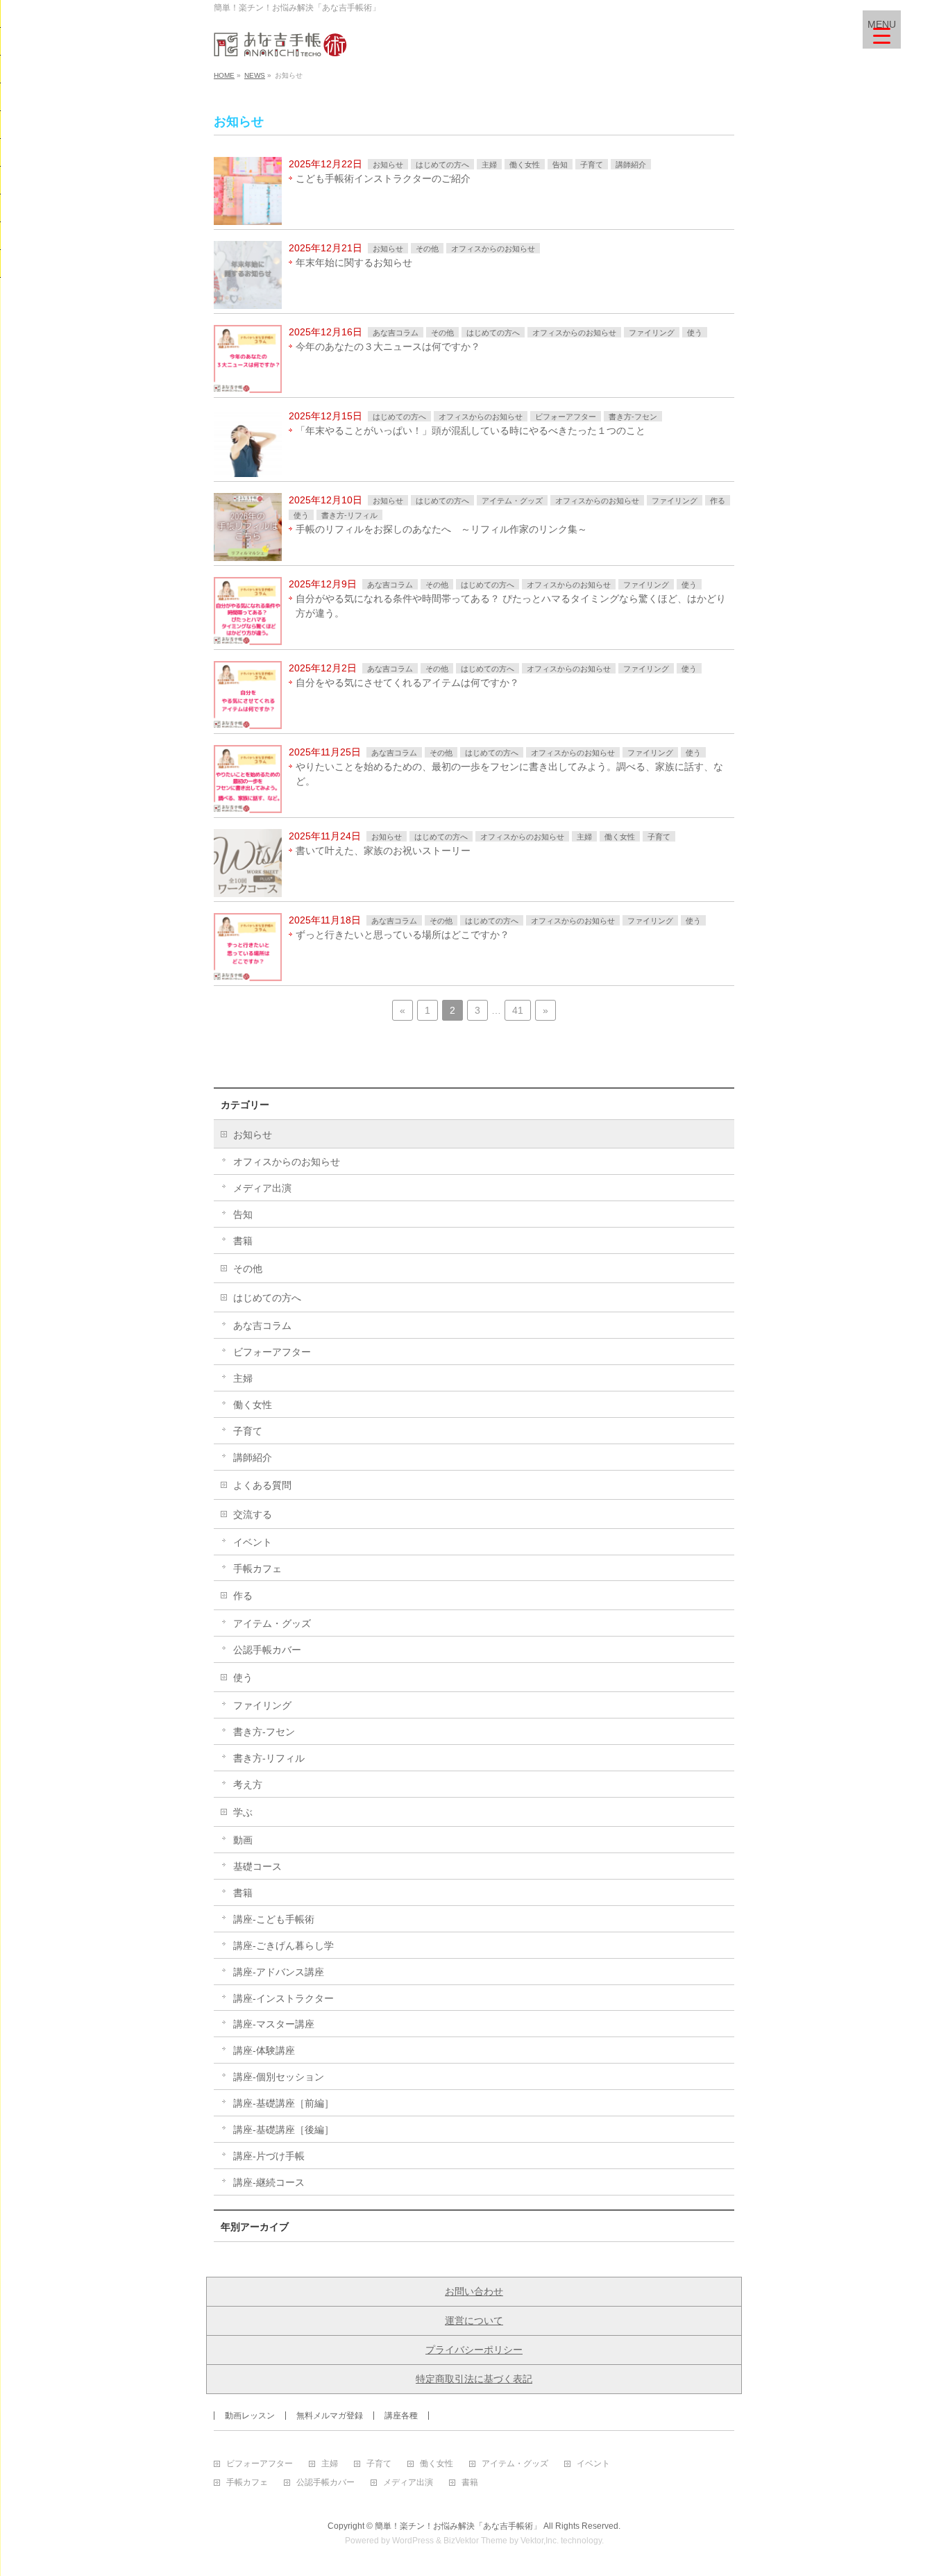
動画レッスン (250, 2416)
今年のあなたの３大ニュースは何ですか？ (388, 346)
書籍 (243, 1241)
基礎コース (257, 1866)
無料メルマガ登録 (330, 2416)
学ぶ (243, 1812)
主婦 (489, 165)
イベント (253, 1542)
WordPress (413, 2541)
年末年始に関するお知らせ (354, 262)
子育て (592, 165)
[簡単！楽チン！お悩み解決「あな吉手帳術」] (280, 41)
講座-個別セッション (279, 2077)
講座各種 (401, 2416)
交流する (253, 1514)
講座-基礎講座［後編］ (283, 2130)
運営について (474, 2320)
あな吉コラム (396, 333)
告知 (560, 165)
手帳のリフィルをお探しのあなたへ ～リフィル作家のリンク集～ (441, 529)
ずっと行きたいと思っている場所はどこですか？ (403, 935)
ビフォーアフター (566, 417)
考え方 (248, 1784)
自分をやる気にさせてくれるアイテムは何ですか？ (407, 683)
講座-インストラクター (283, 1998)
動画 (243, 1840)
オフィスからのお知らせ (493, 249)
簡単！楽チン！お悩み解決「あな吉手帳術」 (458, 2526)
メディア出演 (262, 1188)
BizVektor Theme (475, 2541)
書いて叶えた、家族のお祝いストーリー (383, 851)
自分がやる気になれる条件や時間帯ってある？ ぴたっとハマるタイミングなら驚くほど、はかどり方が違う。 (511, 606)
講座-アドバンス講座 (279, 1972)
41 (518, 1010)
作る (718, 501)
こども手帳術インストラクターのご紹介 (383, 178)
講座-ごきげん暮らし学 (283, 1946)
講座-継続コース (269, 2182)
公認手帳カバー (267, 1650)
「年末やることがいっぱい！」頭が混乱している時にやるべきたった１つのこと (471, 430)
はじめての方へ (442, 165)
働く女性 (525, 165)
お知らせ (388, 165)
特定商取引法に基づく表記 (474, 2379)
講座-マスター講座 (274, 2024)
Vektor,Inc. (540, 2541)
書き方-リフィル (349, 515)
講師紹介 (631, 165)
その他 (427, 249)
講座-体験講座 (264, 2050)
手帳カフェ (257, 1569)
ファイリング (652, 333)
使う (695, 333)
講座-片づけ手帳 (269, 2156)
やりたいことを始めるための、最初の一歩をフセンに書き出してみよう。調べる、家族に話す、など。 (509, 774)
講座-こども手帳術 (274, 1919)
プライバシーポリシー (474, 2350)
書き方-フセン (633, 417)
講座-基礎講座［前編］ (283, 2103)
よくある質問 (262, 1485)
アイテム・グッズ (512, 501)
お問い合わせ (474, 2291)
